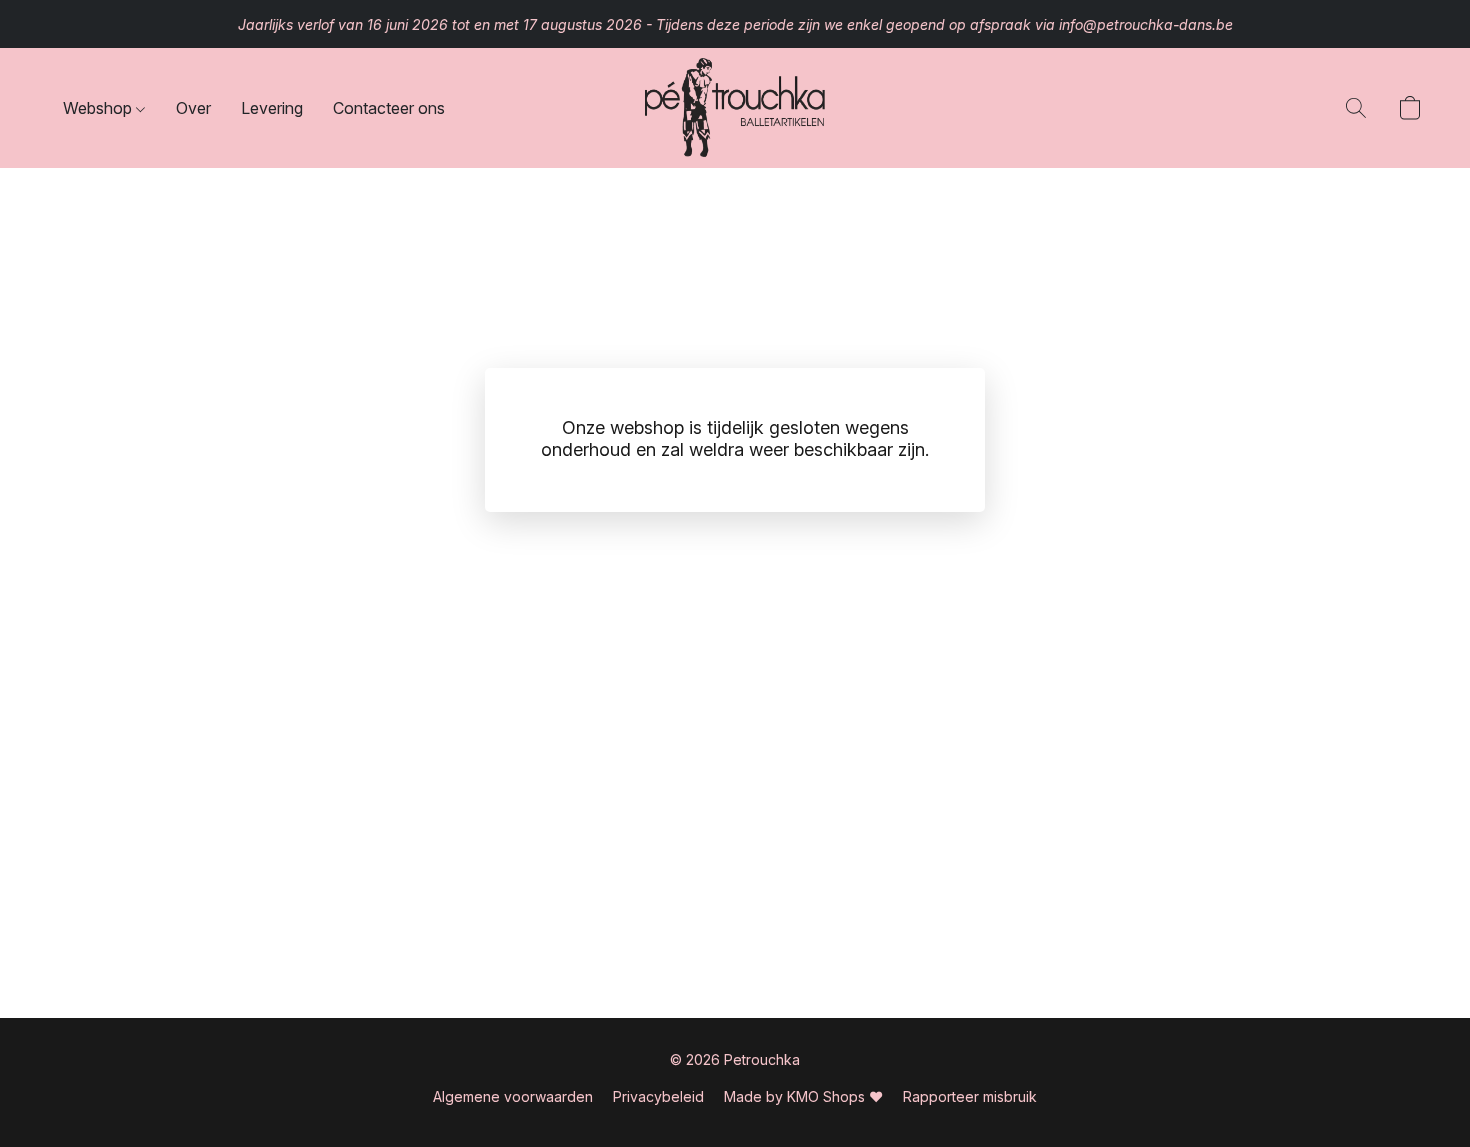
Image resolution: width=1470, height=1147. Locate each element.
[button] (735, 108)
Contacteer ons (389, 108)
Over (193, 108)
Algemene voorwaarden (513, 1096)
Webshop (99, 108)
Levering (272, 108)
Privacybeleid (658, 1096)
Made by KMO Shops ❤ (803, 1096)
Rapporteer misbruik (970, 1096)
